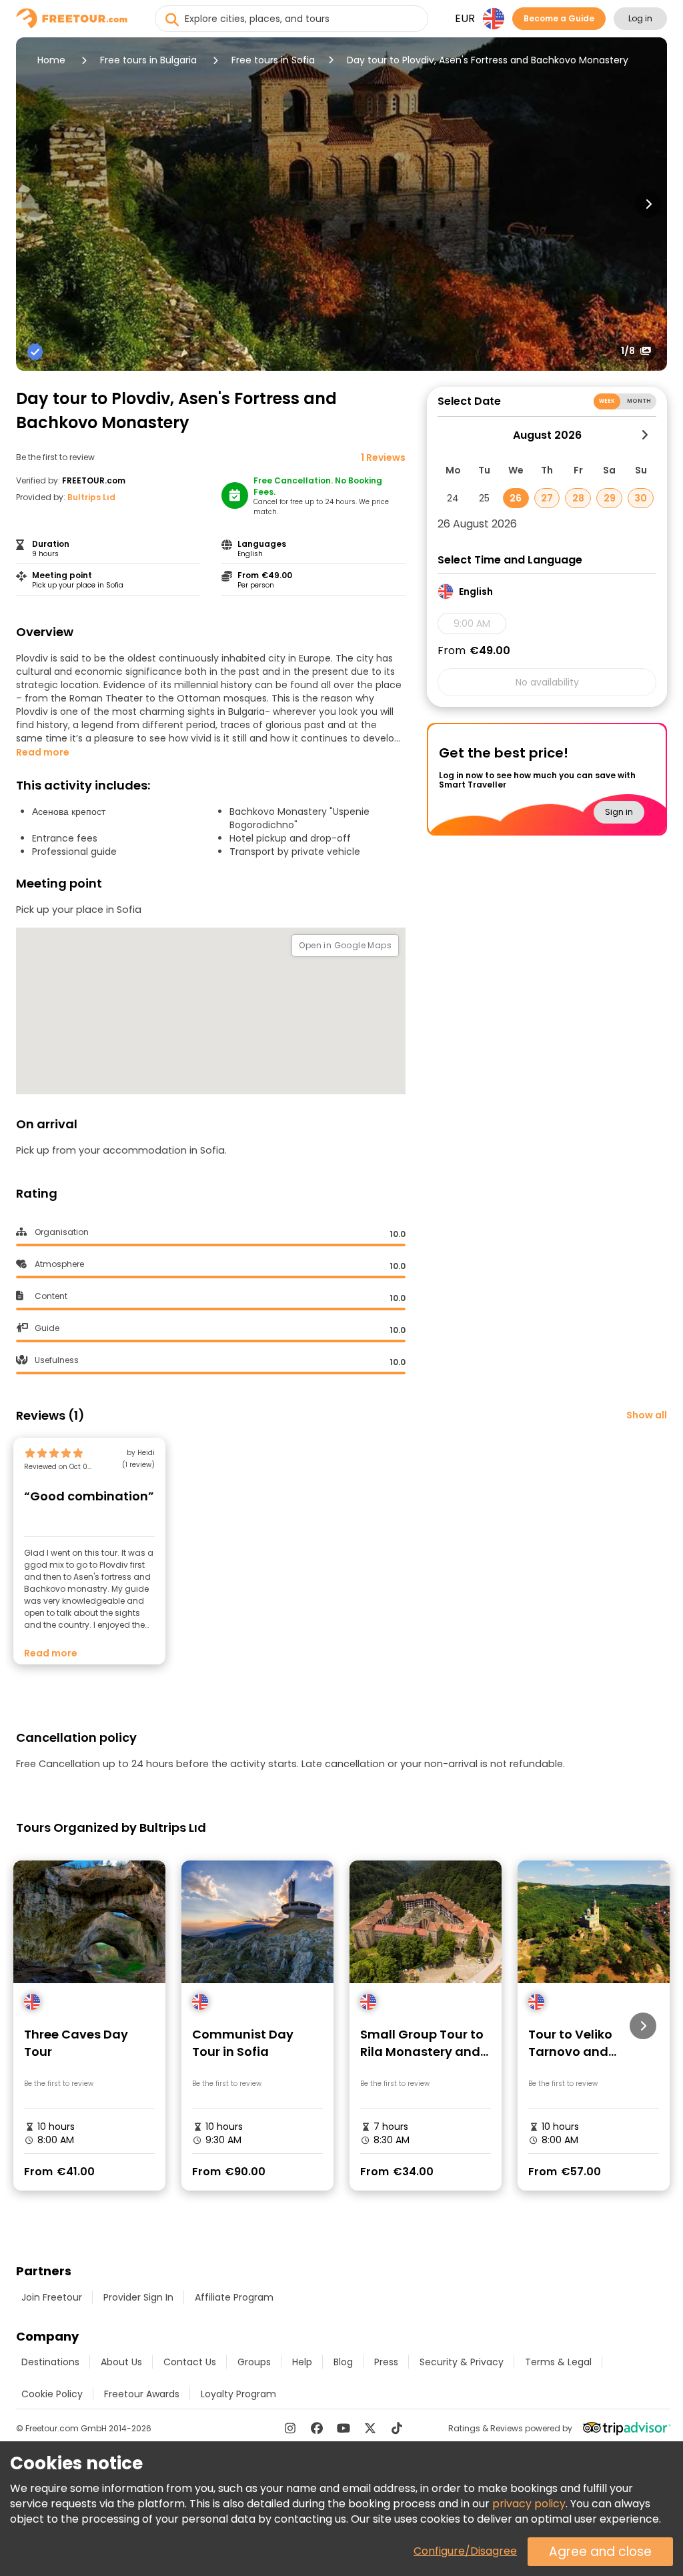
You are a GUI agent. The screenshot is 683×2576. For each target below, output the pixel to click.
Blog (343, 2362)
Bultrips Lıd (91, 497)
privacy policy (529, 2504)
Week (607, 401)
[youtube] (344, 2428)
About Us (121, 2362)
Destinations (50, 2362)
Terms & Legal (558, 2362)
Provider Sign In (138, 2297)
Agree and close (600, 2552)
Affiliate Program (234, 2297)
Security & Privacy (462, 2362)
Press (386, 2362)
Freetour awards (142, 2394)
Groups (254, 2362)
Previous (35, 204)
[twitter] (370, 2428)
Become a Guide (559, 18)
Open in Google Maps (345, 945)
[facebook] (317, 2428)
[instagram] (290, 2428)
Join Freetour (52, 2297)
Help (302, 2362)
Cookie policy (52, 2394)
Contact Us (190, 2362)
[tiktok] (397, 2428)
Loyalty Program (238, 2394)
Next (648, 204)
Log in (640, 18)
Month (639, 401)
